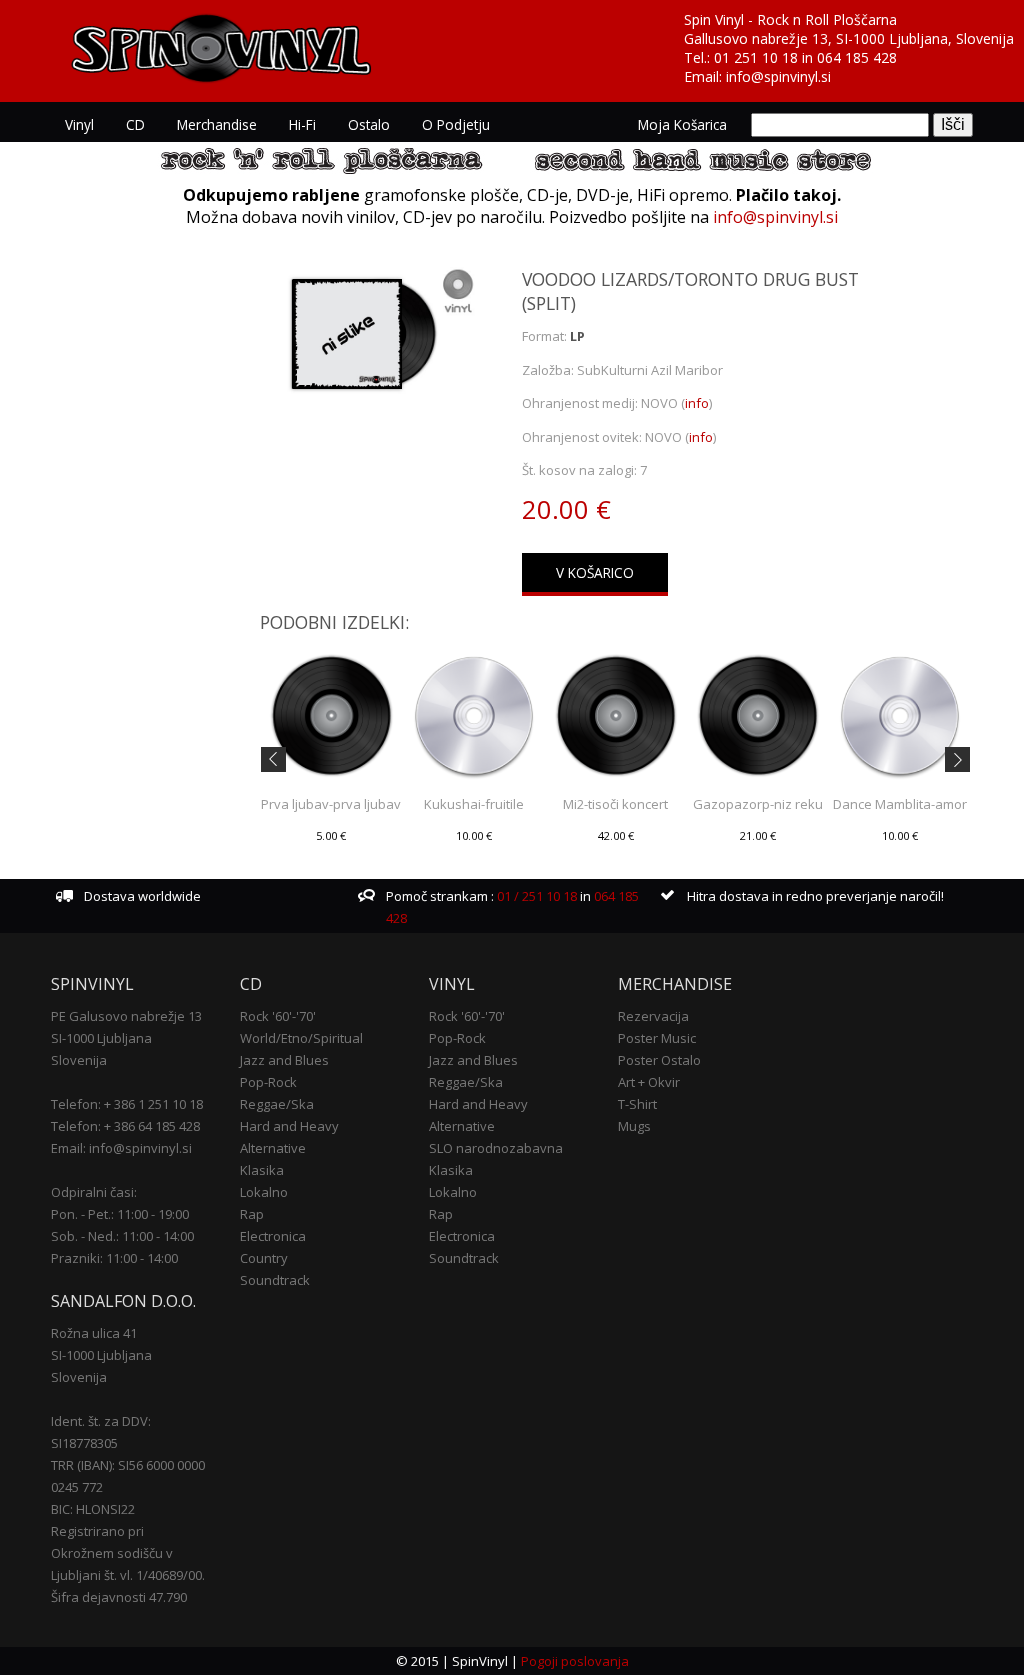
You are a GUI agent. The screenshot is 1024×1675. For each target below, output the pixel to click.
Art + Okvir (649, 1082)
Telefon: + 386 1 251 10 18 (127, 1104)
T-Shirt (637, 1104)
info (697, 403)
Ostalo (369, 124)
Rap (252, 1214)
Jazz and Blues (284, 1060)
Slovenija (79, 1060)
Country (264, 1258)
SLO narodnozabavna (496, 1148)
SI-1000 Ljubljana (101, 1038)
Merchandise (217, 124)
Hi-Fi (302, 124)
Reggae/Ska (277, 1104)
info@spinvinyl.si (778, 76)
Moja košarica (682, 124)
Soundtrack (275, 1280)
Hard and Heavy (289, 1126)
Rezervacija (653, 1016)
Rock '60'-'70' (278, 1016)
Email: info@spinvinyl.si (121, 1148)
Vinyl (79, 124)
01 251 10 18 (756, 57)
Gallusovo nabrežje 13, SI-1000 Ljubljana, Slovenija (849, 38)
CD (135, 124)
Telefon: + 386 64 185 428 (125, 1126)
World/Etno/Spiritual (301, 1038)
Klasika (262, 1170)
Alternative (273, 1148)
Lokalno (264, 1192)
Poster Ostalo (659, 1060)
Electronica (273, 1236)
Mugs (634, 1126)
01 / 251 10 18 (535, 896)
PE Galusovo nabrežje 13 (126, 1016)
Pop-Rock (268, 1082)
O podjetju (456, 124)
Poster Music (657, 1038)
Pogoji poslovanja (575, 1661)
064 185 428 (857, 57)
